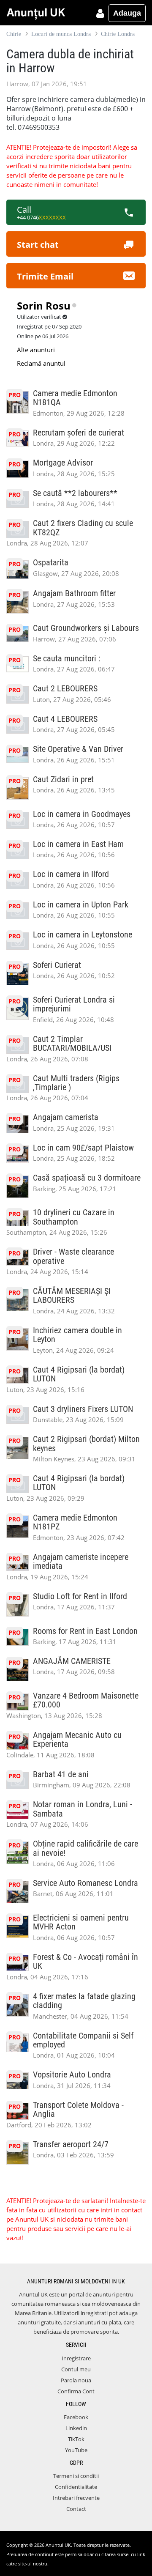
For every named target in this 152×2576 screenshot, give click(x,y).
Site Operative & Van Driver (78, 749)
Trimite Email (45, 276)
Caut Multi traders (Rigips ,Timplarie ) (76, 1083)
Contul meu (76, 2369)
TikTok (76, 2439)
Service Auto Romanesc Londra (85, 1883)
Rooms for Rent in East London (85, 1631)
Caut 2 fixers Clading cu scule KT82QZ (83, 528)
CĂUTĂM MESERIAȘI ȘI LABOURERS (72, 1296)
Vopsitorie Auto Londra (72, 2075)
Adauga (127, 13)
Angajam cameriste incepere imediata (81, 1562)
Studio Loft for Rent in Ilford (80, 1596)
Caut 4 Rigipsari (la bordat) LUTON (79, 1374)
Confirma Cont (76, 2391)
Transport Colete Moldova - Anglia (78, 2110)
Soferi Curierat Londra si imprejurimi (74, 1004)
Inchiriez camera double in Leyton (77, 1335)
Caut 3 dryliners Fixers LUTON (83, 1409)
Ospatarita (51, 563)
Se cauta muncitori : (67, 659)
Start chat (38, 245)
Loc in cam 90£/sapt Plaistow (83, 1148)
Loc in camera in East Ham (78, 844)
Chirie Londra (118, 34)
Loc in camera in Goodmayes (82, 814)
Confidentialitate (76, 2487)
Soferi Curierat (57, 965)
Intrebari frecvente (76, 2498)
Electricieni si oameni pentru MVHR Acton (81, 1922)
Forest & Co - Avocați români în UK (85, 1962)
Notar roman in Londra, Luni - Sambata (83, 1809)
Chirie (14, 34)
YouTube (76, 2450)
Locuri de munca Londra (61, 34)
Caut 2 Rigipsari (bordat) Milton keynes (86, 1444)
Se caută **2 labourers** (75, 493)
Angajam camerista (66, 1117)
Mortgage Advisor (63, 463)
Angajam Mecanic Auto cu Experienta (77, 1740)
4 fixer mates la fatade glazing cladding (84, 2001)
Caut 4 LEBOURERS (65, 719)
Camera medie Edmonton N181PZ (75, 1522)
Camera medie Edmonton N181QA (75, 398)
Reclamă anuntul (41, 363)
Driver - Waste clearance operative (73, 1256)
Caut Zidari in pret (63, 780)
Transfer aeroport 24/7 (71, 2144)
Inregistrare (76, 2358)
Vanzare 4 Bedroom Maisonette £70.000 (86, 1700)
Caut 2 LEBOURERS (65, 689)
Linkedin (76, 2428)
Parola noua (76, 2380)
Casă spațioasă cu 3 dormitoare (87, 1178)
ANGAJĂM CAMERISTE (72, 1661)
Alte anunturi (36, 350)
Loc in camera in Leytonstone (83, 935)
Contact (76, 2509)
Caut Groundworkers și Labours (86, 628)
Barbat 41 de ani (61, 1774)
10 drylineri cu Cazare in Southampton (74, 1217)
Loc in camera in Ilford (71, 874)
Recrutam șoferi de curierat (79, 433)
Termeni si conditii (76, 2476)
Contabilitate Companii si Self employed (83, 2040)
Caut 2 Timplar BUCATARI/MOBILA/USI (72, 1044)
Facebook (76, 2417)
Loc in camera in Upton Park (81, 905)
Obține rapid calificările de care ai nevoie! (85, 1848)
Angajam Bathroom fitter (74, 593)
